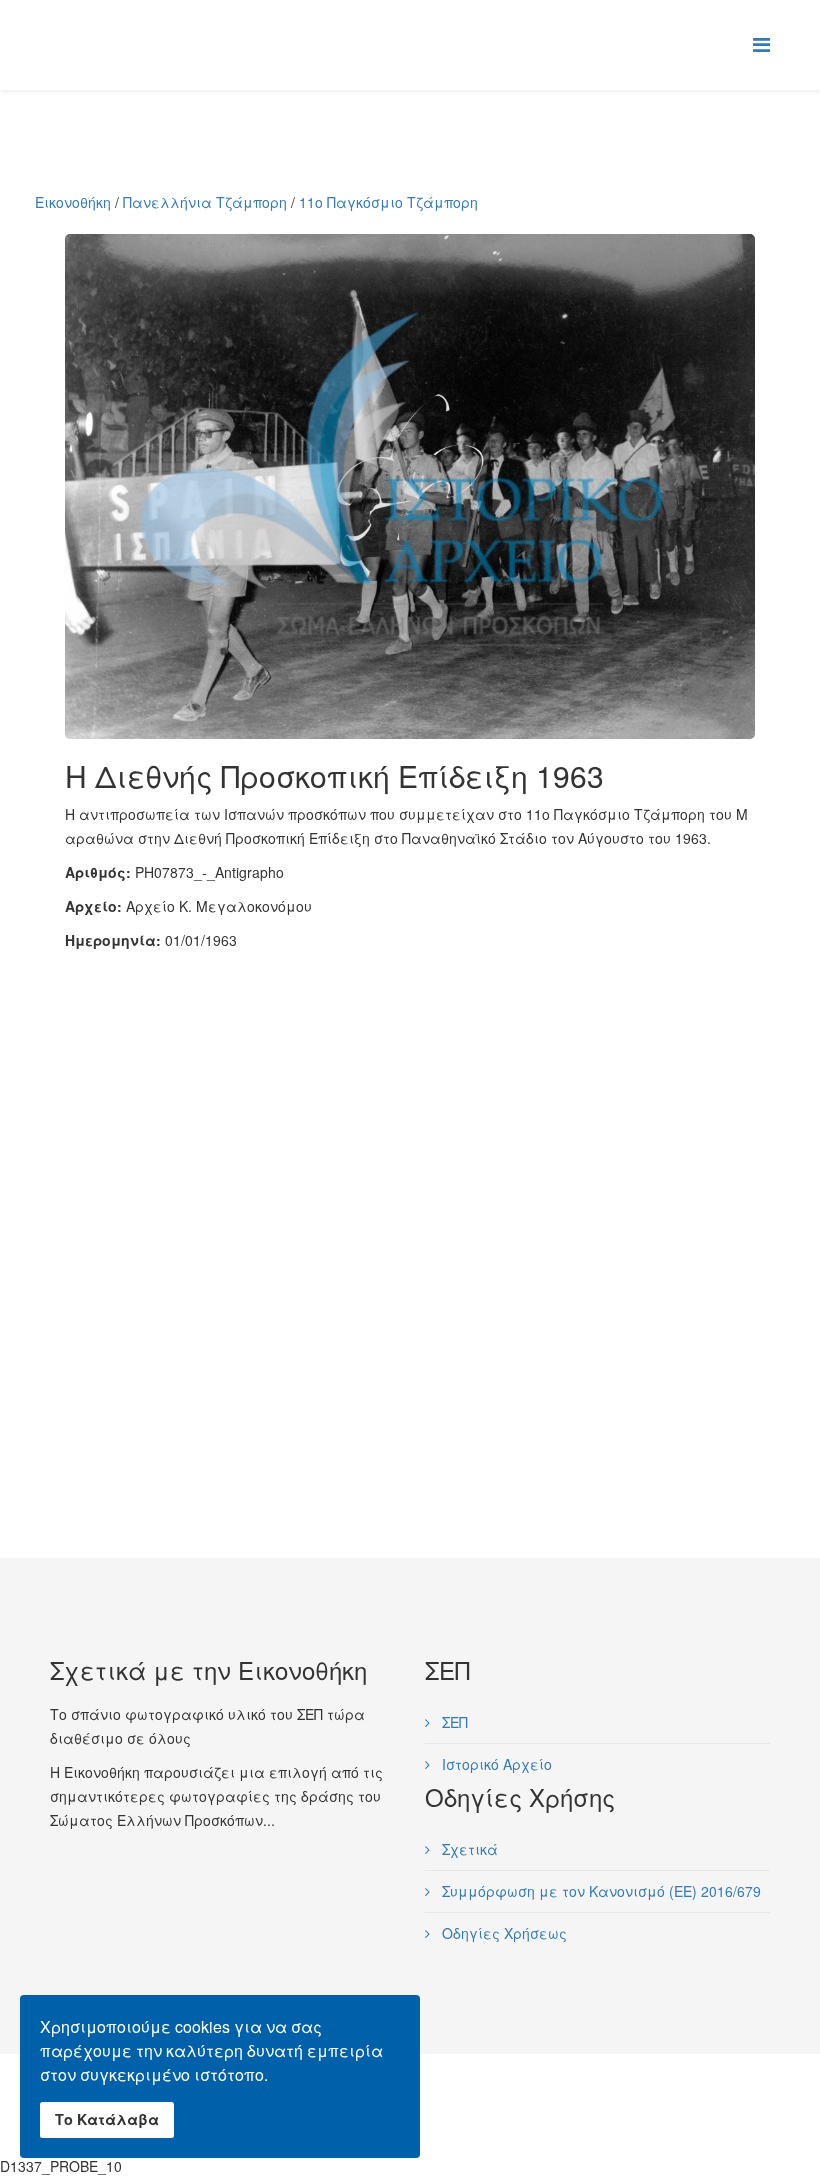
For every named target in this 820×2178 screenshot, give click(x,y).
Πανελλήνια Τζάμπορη (205, 202)
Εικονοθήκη (73, 202)
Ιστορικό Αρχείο (495, 1764)
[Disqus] (410, 1202)
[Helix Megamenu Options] (761, 43)
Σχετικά (468, 1849)
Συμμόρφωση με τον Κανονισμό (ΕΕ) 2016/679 (599, 1891)
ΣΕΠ (453, 1722)
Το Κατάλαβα (107, 2119)
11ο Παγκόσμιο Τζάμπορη (388, 202)
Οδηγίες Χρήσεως (502, 1933)
